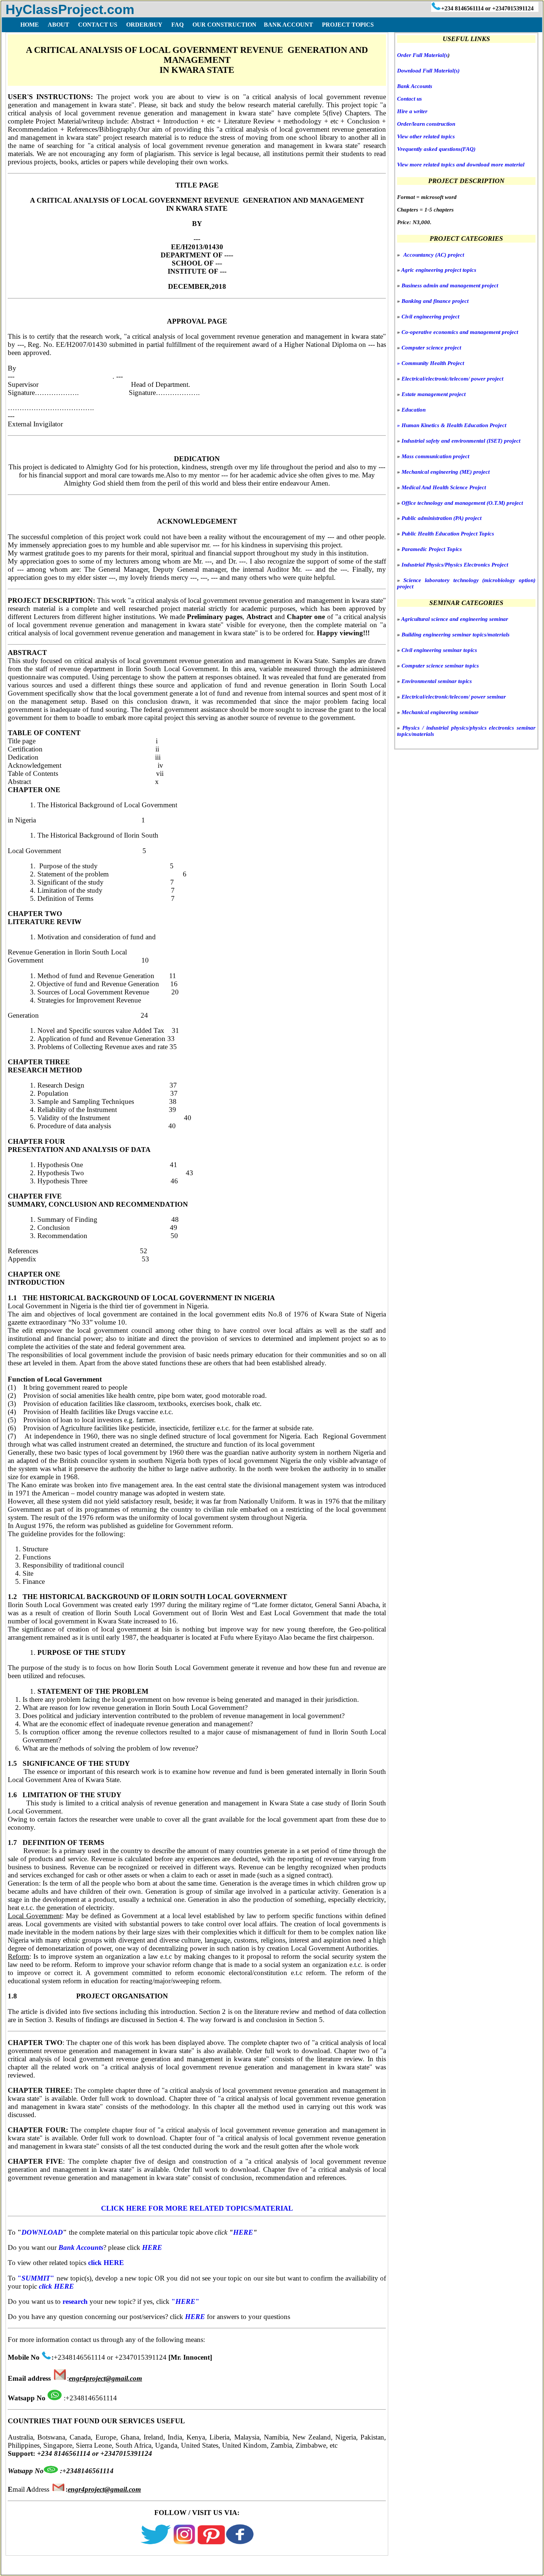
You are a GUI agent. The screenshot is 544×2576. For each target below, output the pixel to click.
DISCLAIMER (187, 2567)
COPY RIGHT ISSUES (245, 2567)
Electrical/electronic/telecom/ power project (452, 379)
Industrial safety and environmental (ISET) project (461, 441)
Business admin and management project (450, 285)
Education (414, 410)
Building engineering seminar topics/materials (456, 635)
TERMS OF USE (136, 2567)
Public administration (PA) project (441, 518)
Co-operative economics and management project (460, 332)
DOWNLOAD (42, 2232)
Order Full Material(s (422, 55)
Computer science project (431, 348)
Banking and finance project (435, 301)
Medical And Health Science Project (444, 487)
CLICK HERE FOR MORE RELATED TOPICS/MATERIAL (197, 2208)
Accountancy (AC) (425, 255)
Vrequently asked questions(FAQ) (436, 149)
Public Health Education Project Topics (448, 534)
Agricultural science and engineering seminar (455, 619)
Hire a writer (412, 111)
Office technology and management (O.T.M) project (462, 503)
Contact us (409, 99)
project (456, 255)
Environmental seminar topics (437, 681)
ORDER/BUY (66, 2567)
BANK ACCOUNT (288, 25)
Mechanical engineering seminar (440, 712)
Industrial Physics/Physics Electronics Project (455, 565)
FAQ (99, 2567)
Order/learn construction (426, 124)
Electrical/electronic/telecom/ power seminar (454, 697)
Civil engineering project (430, 317)
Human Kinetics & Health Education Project (452, 425)
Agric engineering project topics (439, 270)
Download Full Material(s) (428, 71)
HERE (243, 2232)
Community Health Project (431, 363)
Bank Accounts (415, 86)
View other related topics (426, 136)
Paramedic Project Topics (432, 549)
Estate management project (434, 394)
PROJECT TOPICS (347, 25)
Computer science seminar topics (440, 666)
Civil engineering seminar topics (439, 650)
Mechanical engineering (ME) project (446, 472)
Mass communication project (435, 456)
